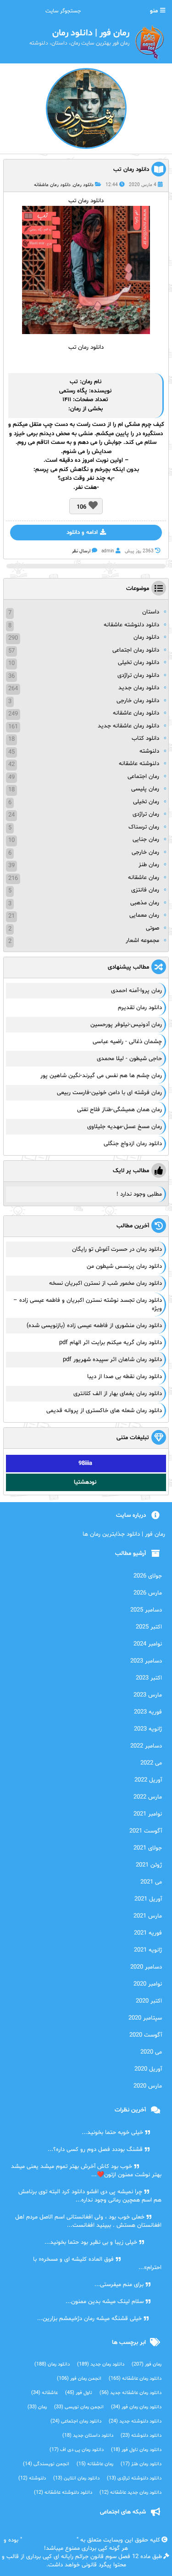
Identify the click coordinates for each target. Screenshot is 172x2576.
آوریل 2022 (148, 1780)
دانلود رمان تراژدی (138, 675)
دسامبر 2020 (146, 1967)
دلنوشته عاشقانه (139, 764)
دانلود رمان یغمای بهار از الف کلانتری (118, 1394)
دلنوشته (149, 751)
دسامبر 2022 (146, 1746)
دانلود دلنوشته (141, 2436)
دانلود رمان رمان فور (136, 2407)
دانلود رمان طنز (141, 2464)
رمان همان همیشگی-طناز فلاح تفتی (119, 1110)
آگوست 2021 (146, 1831)
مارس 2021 (148, 1916)
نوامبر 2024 (148, 1644)
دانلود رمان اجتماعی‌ (76, 2421)
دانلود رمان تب (131, 170)
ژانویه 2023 (148, 1729)
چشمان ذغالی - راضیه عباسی (127, 1042)
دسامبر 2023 (146, 1661)
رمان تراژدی (146, 814)
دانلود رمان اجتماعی (136, 650)
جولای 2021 (148, 1848)
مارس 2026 (148, 1593)
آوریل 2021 (148, 1899)
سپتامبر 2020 (145, 2018)
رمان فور (147, 2364)
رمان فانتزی (145, 890)
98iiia (85, 1464)
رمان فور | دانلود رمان (49, 2540)
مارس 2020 (148, 2086)
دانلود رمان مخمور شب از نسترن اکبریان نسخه (105, 1283)
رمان (75, 409)
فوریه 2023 (148, 1712)
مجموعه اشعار (142, 941)
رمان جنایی (146, 840)
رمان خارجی (145, 852)
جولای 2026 (148, 1576)
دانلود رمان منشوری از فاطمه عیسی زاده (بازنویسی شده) (94, 1326)
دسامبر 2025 (146, 1610)
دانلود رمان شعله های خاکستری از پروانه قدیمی (104, 1411)
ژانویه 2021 (148, 1950)
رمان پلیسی (145, 789)
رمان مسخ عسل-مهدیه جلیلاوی (125, 1127)
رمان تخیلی (146, 802)
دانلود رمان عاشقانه (52, 185)
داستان (151, 612)
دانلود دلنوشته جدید (135, 2421)
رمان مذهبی (145, 903)
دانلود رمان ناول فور (136, 2450)
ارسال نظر (81, 551)
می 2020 (151, 2052)
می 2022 (151, 1763)
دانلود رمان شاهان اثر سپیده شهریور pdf (112, 1360)
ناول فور (79, 2393)
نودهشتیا (85, 1482)
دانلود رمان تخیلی (139, 663)
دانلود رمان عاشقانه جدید (128, 726)
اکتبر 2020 (149, 2001)
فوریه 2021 (148, 1933)
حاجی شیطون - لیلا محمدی (129, 1059)
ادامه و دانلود (82, 533)
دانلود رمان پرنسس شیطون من (124, 1266)
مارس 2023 (148, 1695)
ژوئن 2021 (149, 1865)
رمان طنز (149, 865)
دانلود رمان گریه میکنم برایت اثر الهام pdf (111, 1343)
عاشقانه (44, 2393)
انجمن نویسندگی (46, 2464)
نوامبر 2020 (148, 1984)
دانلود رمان (83, 185)
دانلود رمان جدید (139, 688)
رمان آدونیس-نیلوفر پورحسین (126, 1025)
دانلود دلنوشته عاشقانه (131, 625)
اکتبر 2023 (149, 1678)
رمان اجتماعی (143, 777)
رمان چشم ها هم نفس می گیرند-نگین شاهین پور (101, 1076)
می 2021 (151, 1882)
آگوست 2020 (146, 2035)
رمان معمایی (144, 915)
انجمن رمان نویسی (79, 2407)
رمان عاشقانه (144, 878)
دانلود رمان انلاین (76, 2478)
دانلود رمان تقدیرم (140, 1008)
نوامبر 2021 (148, 1814)
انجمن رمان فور (79, 2379)
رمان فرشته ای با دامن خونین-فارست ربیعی (109, 1093)
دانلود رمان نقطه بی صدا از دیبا (125, 1377)
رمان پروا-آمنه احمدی (136, 991)
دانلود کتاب (145, 738)
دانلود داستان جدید (88, 2436)
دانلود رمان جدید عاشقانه (130, 2493)
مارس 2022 (148, 1797)
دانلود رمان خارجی (138, 701)
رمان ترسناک (144, 827)
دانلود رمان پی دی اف (77, 2450)
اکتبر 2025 (149, 1627)
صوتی (153, 928)
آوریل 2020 (148, 2069)
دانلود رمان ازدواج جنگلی (133, 1144)
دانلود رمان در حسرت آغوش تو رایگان (117, 1249)
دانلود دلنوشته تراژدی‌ (134, 2478)
